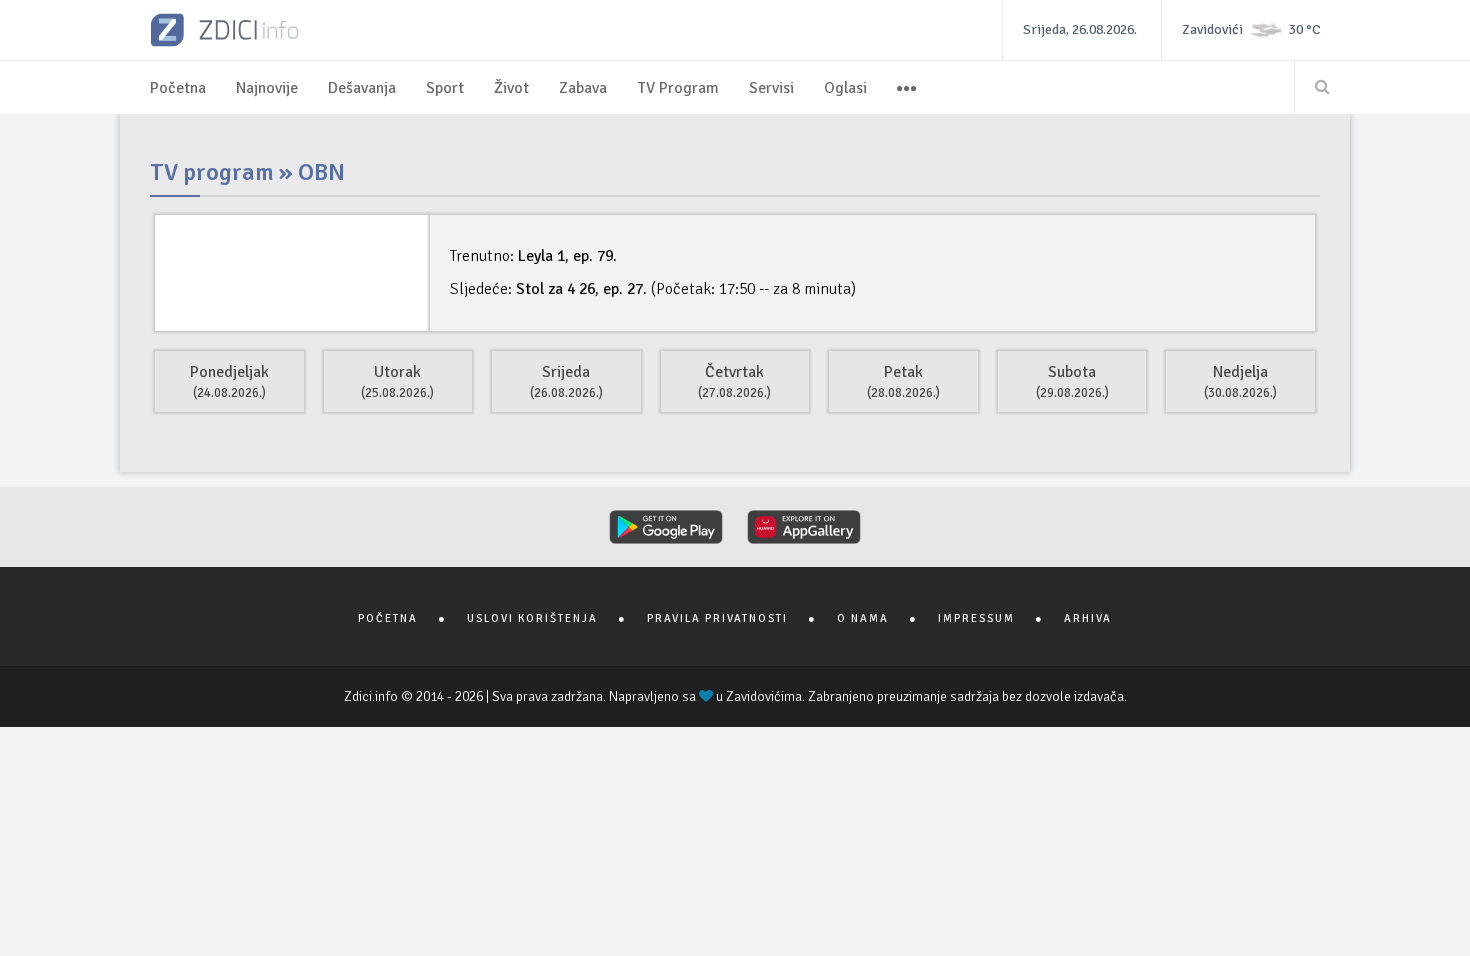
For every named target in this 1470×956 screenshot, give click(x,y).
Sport (445, 88)
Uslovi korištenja (532, 618)
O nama (863, 618)
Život (511, 88)
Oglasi (845, 88)
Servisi (771, 88)
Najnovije (267, 88)
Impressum (976, 618)
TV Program (678, 88)
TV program (212, 172)
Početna (178, 88)
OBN (321, 172)
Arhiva (1088, 618)
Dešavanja (362, 88)
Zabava (583, 88)
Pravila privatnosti (717, 618)
